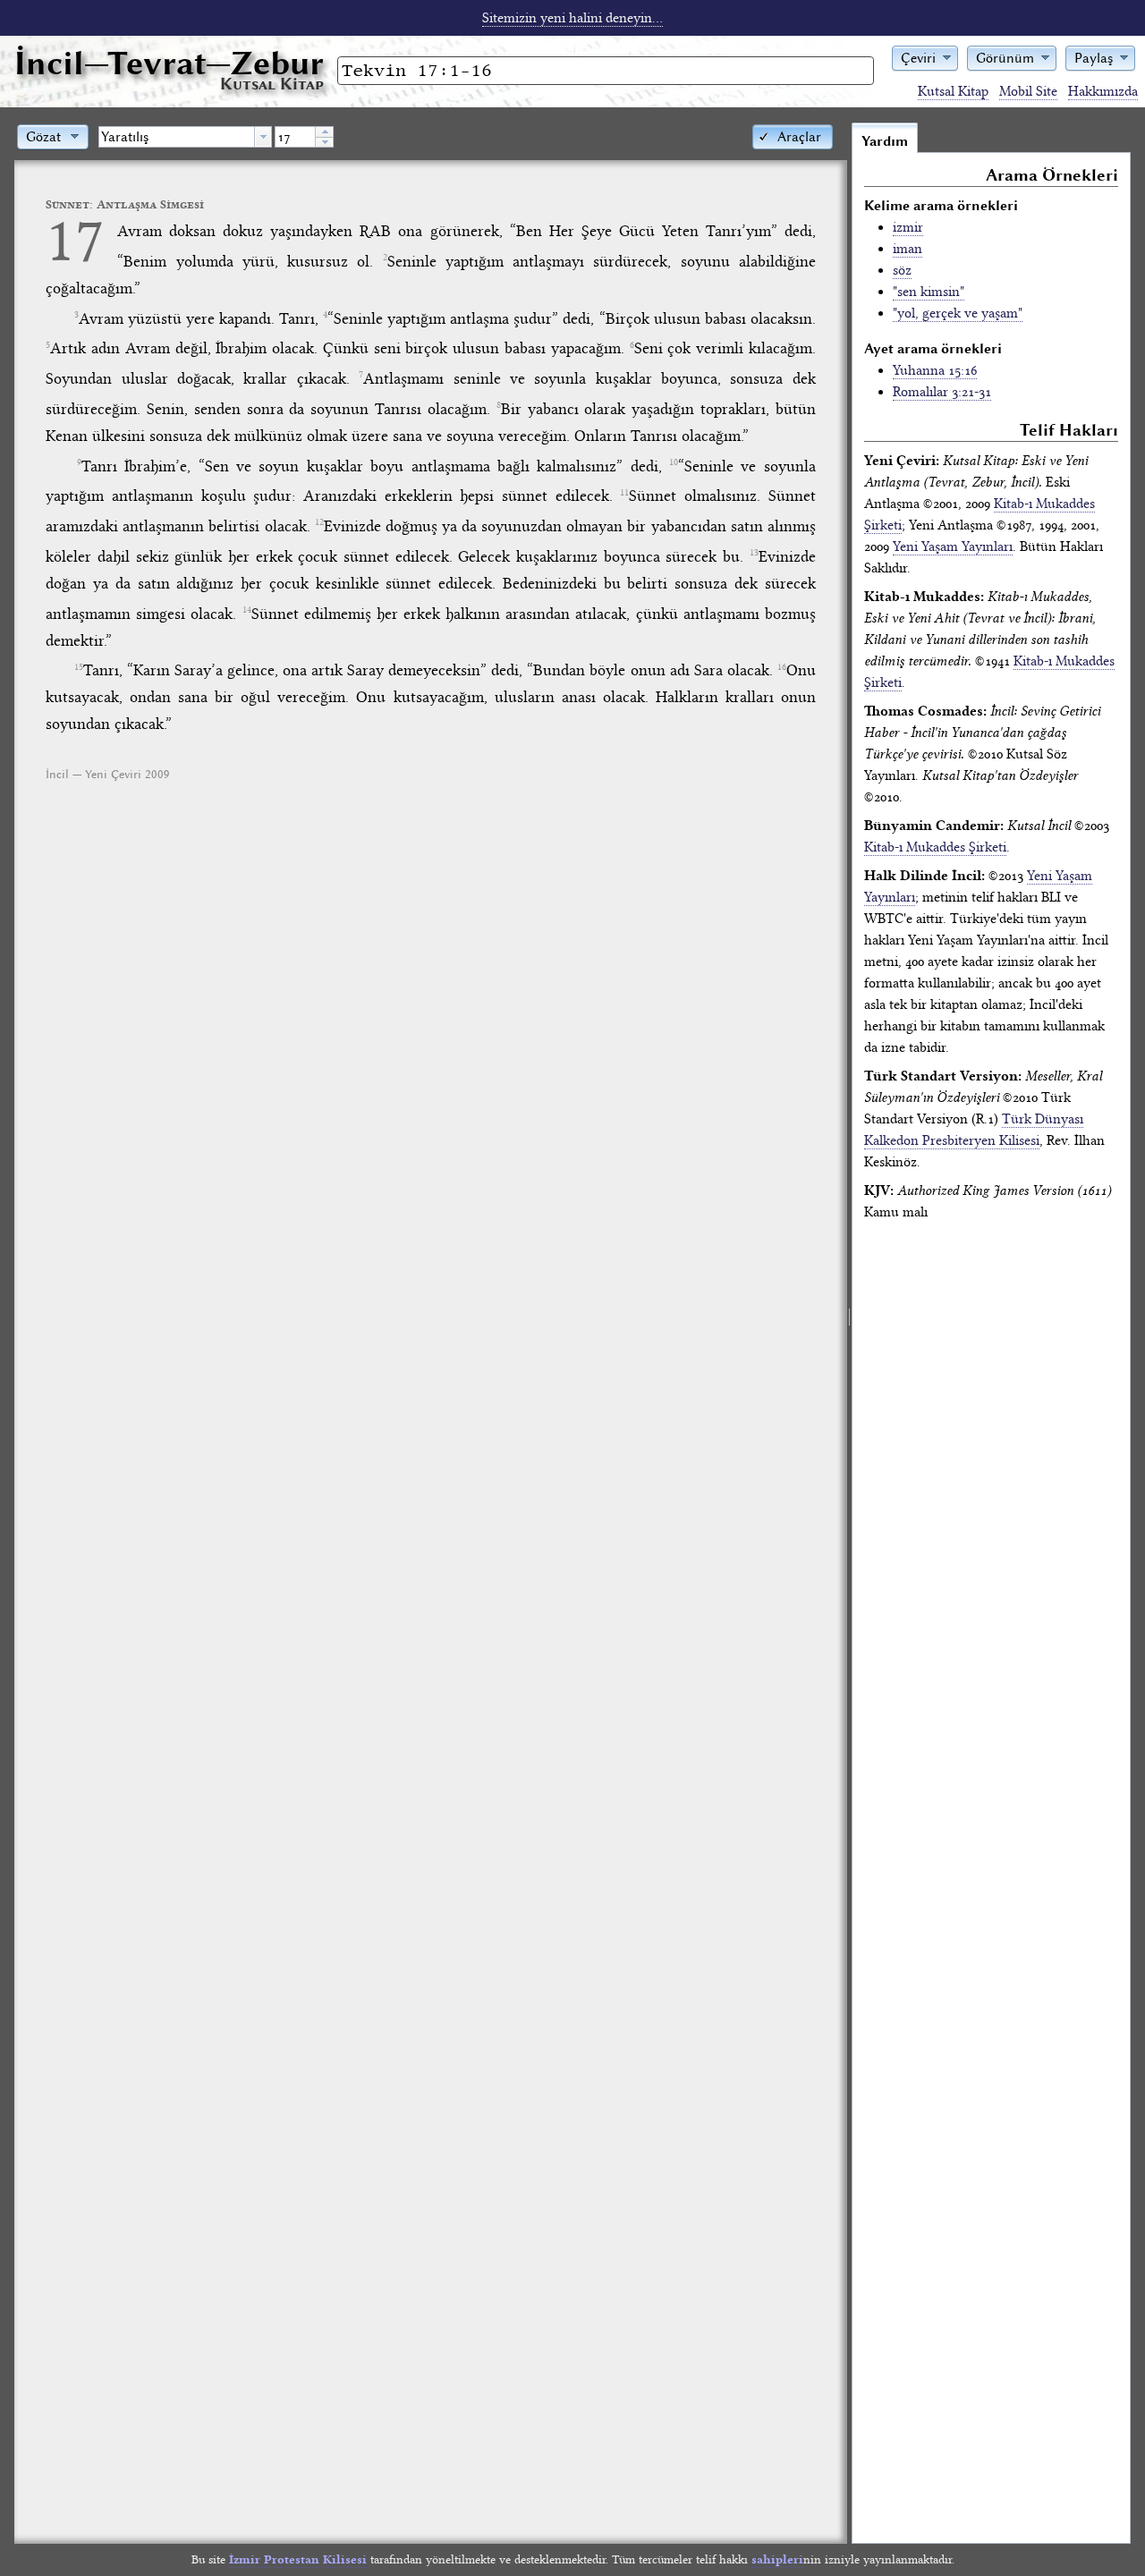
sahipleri (777, 2559)
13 (754, 553)
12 (319, 522)
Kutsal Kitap (953, 91)
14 (247, 610)
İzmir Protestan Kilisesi (298, 2559)
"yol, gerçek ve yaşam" (958, 313)
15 (79, 667)
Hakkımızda (1103, 91)
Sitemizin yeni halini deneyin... (572, 18)
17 (75, 240)
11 (624, 493)
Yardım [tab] (885, 141)
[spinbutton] (295, 137)
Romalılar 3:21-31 (942, 392)
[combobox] (185, 137)
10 (674, 462)
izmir (908, 227)
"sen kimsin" (929, 292)
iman (908, 249)
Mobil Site (1028, 91)
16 (782, 667)
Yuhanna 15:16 (935, 370)
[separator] (849, 1333)
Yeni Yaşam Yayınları (953, 547)
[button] (925, 57)
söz (902, 270)
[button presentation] (263, 137)
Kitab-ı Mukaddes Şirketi (935, 847)
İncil (169, 63)
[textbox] (177, 137)
